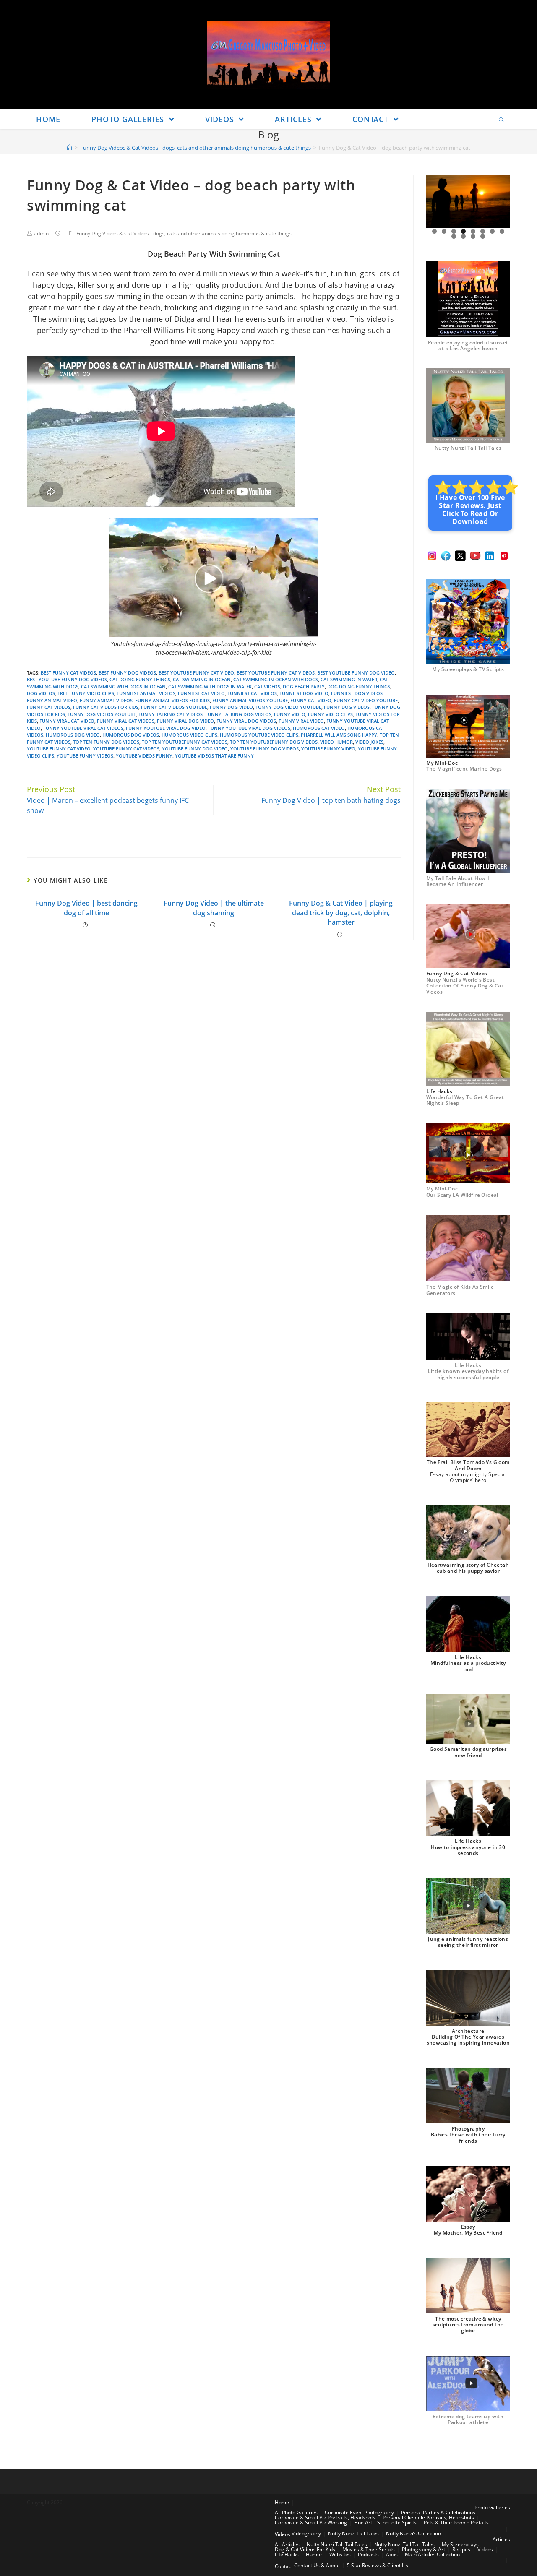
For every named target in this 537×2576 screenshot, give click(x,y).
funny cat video (311, 700)
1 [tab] (434, 231)
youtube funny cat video (59, 749)
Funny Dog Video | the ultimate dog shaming (214, 908)
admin (41, 233)
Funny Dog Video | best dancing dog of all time (86, 908)
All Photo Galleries (296, 2512)
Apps (392, 2554)
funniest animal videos (146, 693)
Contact (284, 2566)
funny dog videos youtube (102, 714)
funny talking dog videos (238, 714)
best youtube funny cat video (196, 673)
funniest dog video (304, 693)
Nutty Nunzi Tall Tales (353, 2533)
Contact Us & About (317, 2565)
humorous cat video (319, 728)
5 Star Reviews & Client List (378, 2565)
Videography (306, 2533)
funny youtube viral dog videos (249, 728)
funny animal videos (106, 700)
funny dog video (231, 707)
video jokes (369, 742)
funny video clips (330, 714)
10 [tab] (464, 236)
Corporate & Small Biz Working (311, 2523)
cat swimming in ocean (202, 679)
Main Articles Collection (432, 2554)
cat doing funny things (140, 679)
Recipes (461, 2549)
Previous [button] (436, 202)
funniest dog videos (357, 693)
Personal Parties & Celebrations (438, 2512)
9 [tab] (454, 236)
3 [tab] (454, 231)
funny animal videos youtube (250, 700)
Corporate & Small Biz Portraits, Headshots (325, 2517)
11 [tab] (473, 236)
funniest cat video (201, 693)
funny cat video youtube (366, 700)
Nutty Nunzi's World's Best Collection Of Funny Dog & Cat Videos (465, 986)
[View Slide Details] (468, 202)
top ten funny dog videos (106, 742)
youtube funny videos (85, 756)
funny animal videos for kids (172, 700)
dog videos (41, 693)
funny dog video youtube (288, 707)
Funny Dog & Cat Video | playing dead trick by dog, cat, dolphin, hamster (341, 913)
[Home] (69, 148)
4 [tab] (463, 231)
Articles (501, 2539)
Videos (283, 2534)
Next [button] (501, 202)
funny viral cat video (67, 721)
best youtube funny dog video (356, 673)
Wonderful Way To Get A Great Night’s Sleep (465, 1100)
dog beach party (304, 686)
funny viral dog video (185, 721)
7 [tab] (492, 231)
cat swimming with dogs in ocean (123, 686)
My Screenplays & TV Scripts (468, 669)
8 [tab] (502, 231)
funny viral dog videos (246, 721)
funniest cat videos (252, 693)
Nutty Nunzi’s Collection (413, 2533)
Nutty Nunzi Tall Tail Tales (468, 448)
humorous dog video (73, 735)
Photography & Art (424, 2549)
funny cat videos (49, 707)
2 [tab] (444, 231)
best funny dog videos (127, 673)
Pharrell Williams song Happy (339, 735)
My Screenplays (460, 2544)
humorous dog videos (131, 735)
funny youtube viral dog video (166, 728)
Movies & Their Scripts (369, 2549)
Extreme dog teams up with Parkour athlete (468, 2419)
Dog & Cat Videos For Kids (305, 2549)
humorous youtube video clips (259, 735)
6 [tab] (483, 231)
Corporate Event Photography (359, 2512)
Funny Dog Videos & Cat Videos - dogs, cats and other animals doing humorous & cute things (184, 233)
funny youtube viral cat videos (83, 728)
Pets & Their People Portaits (456, 2523)
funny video (290, 714)
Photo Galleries (492, 2507)
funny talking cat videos (171, 714)
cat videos (267, 686)
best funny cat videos (68, 673)
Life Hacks (287, 2554)
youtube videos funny (144, 756)
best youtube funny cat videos (276, 673)
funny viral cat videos (126, 721)
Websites (340, 2554)
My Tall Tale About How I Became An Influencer (458, 881)
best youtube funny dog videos (67, 679)
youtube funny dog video (195, 749)
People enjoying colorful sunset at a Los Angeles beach (468, 345)
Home (282, 2502)
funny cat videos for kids (106, 707)
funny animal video (52, 700)
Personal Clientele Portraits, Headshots (428, 2517)
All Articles (287, 2544)
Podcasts (368, 2554)
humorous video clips (189, 735)
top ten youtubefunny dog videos (274, 742)
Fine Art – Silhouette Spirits (385, 2523)
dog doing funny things (359, 686)
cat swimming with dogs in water (210, 686)
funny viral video (301, 721)
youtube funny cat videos (126, 749)
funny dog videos (347, 707)
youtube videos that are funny (214, 756)
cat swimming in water (349, 679)
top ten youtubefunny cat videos (185, 742)
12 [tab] (483, 236)
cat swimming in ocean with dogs (276, 679)
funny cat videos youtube (174, 707)
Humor (314, 2554)
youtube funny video (328, 749)
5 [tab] (473, 231)
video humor (336, 742)
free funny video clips (86, 693)
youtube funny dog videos (265, 749)
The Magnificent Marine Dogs (464, 769)
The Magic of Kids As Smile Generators (460, 1290)
